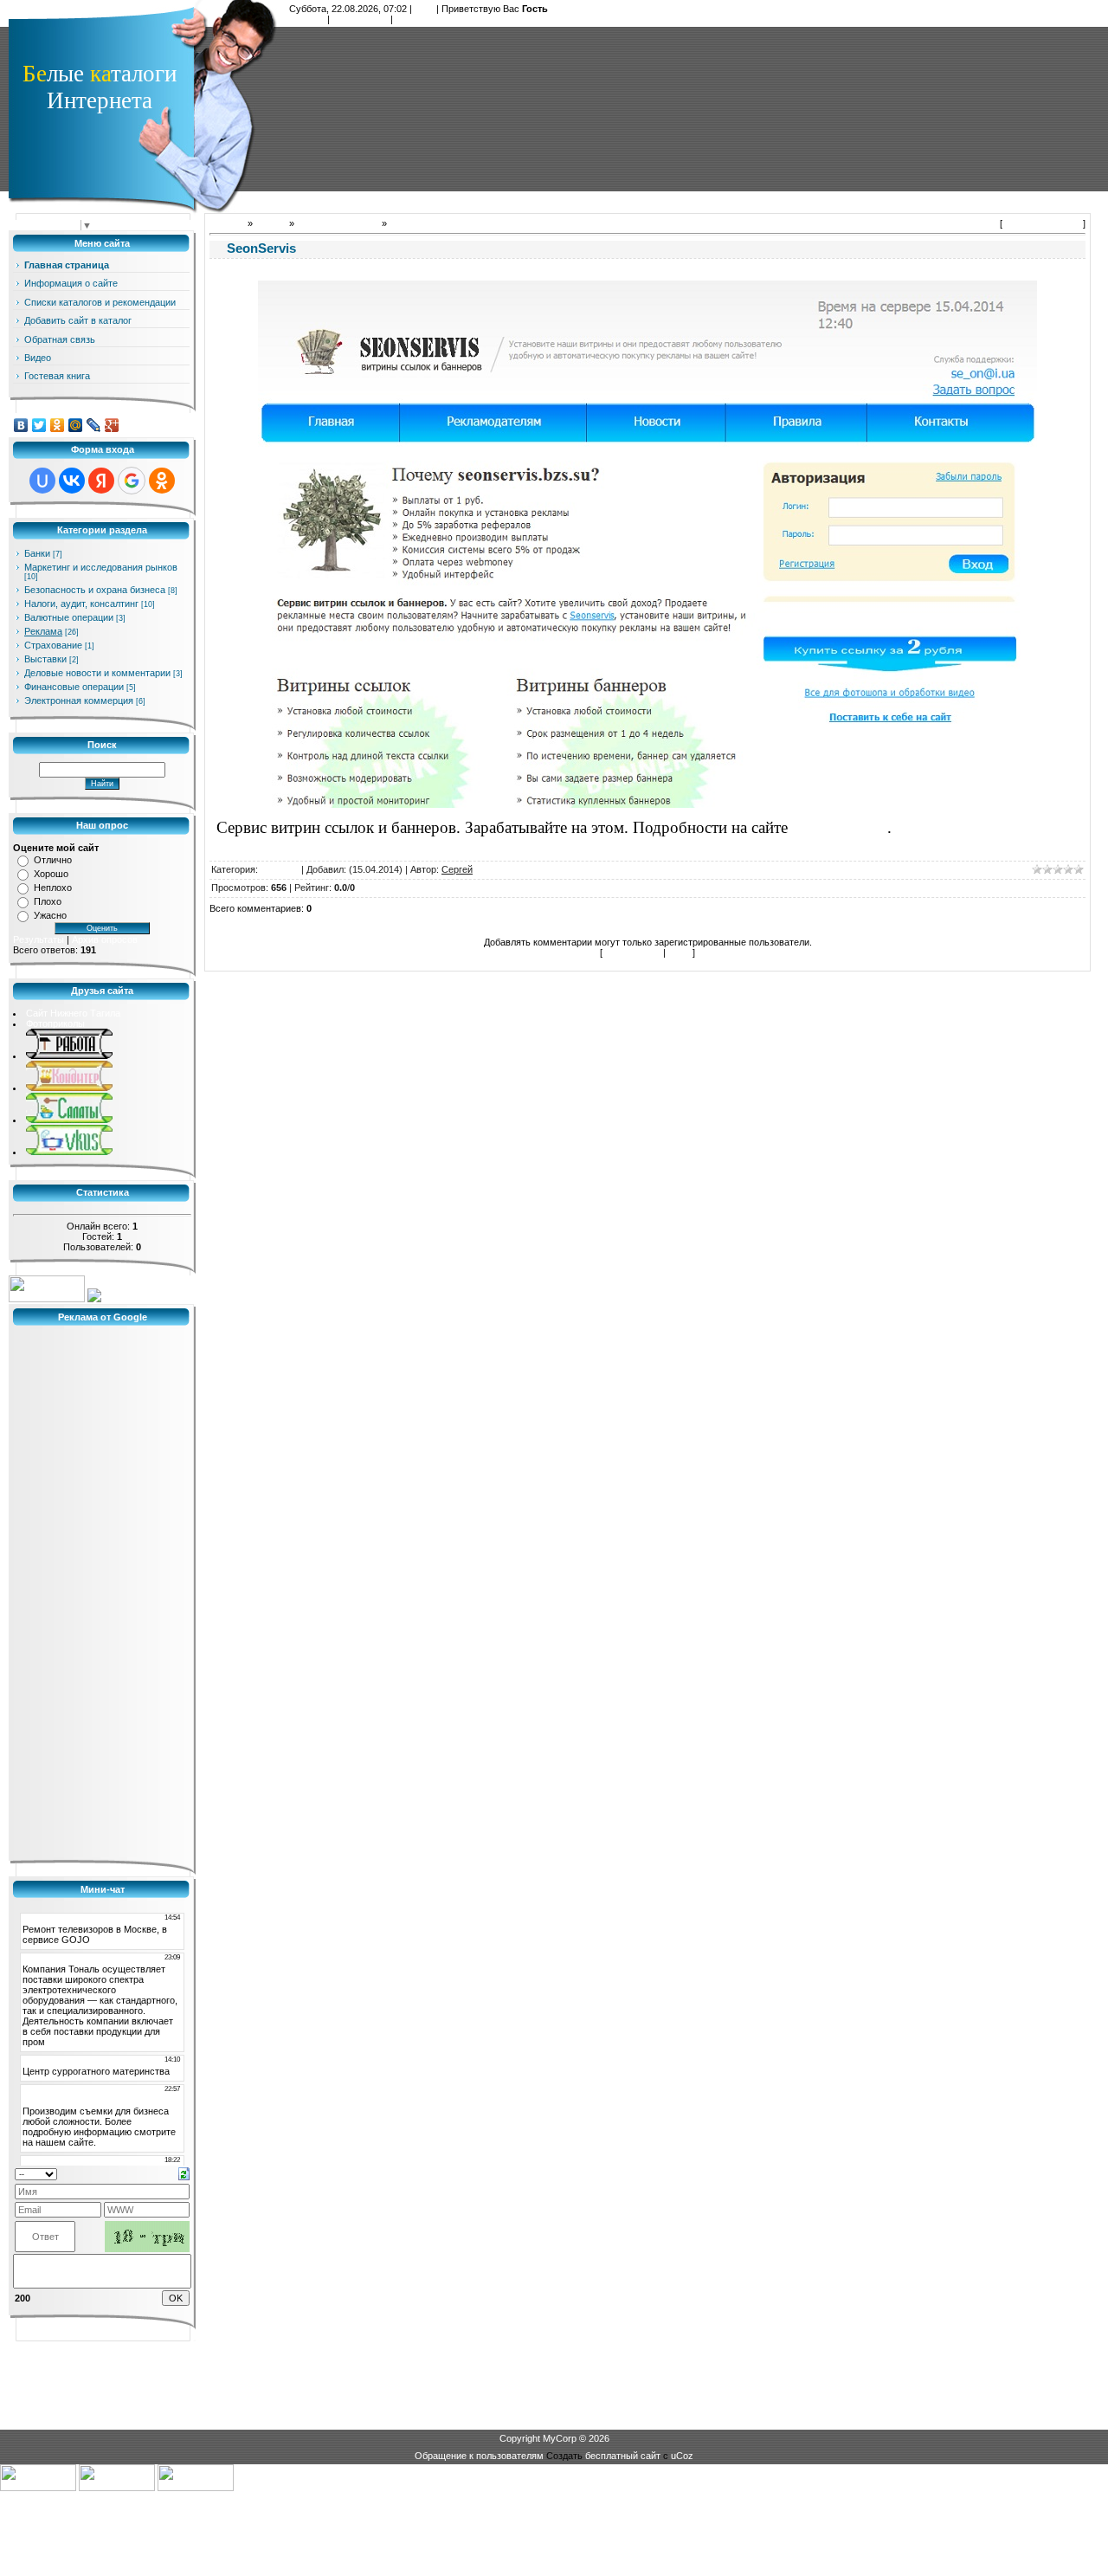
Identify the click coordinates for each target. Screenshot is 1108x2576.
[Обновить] (184, 2173)
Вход (406, 19)
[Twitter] (39, 425)
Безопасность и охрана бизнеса (95, 590)
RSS (424, 9)
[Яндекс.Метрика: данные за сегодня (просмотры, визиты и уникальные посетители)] (47, 1289)
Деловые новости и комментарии (97, 673)
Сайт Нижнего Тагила (73, 1013)
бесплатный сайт (623, 2456)
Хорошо (51, 874)
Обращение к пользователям (479, 2456)
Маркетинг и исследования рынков (101, 567)
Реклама (43, 631)
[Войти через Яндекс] (101, 481)
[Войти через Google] (132, 481)
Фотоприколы (55, 1023)
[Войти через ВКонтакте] (72, 481)
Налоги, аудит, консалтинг (81, 604)
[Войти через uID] (42, 481)
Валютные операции (69, 617)
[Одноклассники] (58, 425)
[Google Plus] (112, 425)
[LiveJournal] (94, 425)
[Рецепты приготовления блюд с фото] (69, 1152)
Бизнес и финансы (338, 223)
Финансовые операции (74, 687)
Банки (37, 553)
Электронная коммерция (79, 700)
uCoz (682, 2456)
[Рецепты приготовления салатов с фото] (69, 1120)
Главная (307, 19)
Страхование (53, 645)
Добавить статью (1043, 223)
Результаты (39, 939)
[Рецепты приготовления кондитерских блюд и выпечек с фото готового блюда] (69, 1088)
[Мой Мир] (76, 425)
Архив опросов (105, 939)
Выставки (45, 659)
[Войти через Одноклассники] (162, 481)
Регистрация (360, 19)
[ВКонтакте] (21, 425)
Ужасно (50, 915)
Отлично (53, 860)
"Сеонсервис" (840, 827)
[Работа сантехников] (69, 1056)
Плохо (48, 901)
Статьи (271, 223)
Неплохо (53, 888)
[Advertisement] (689, 108)
